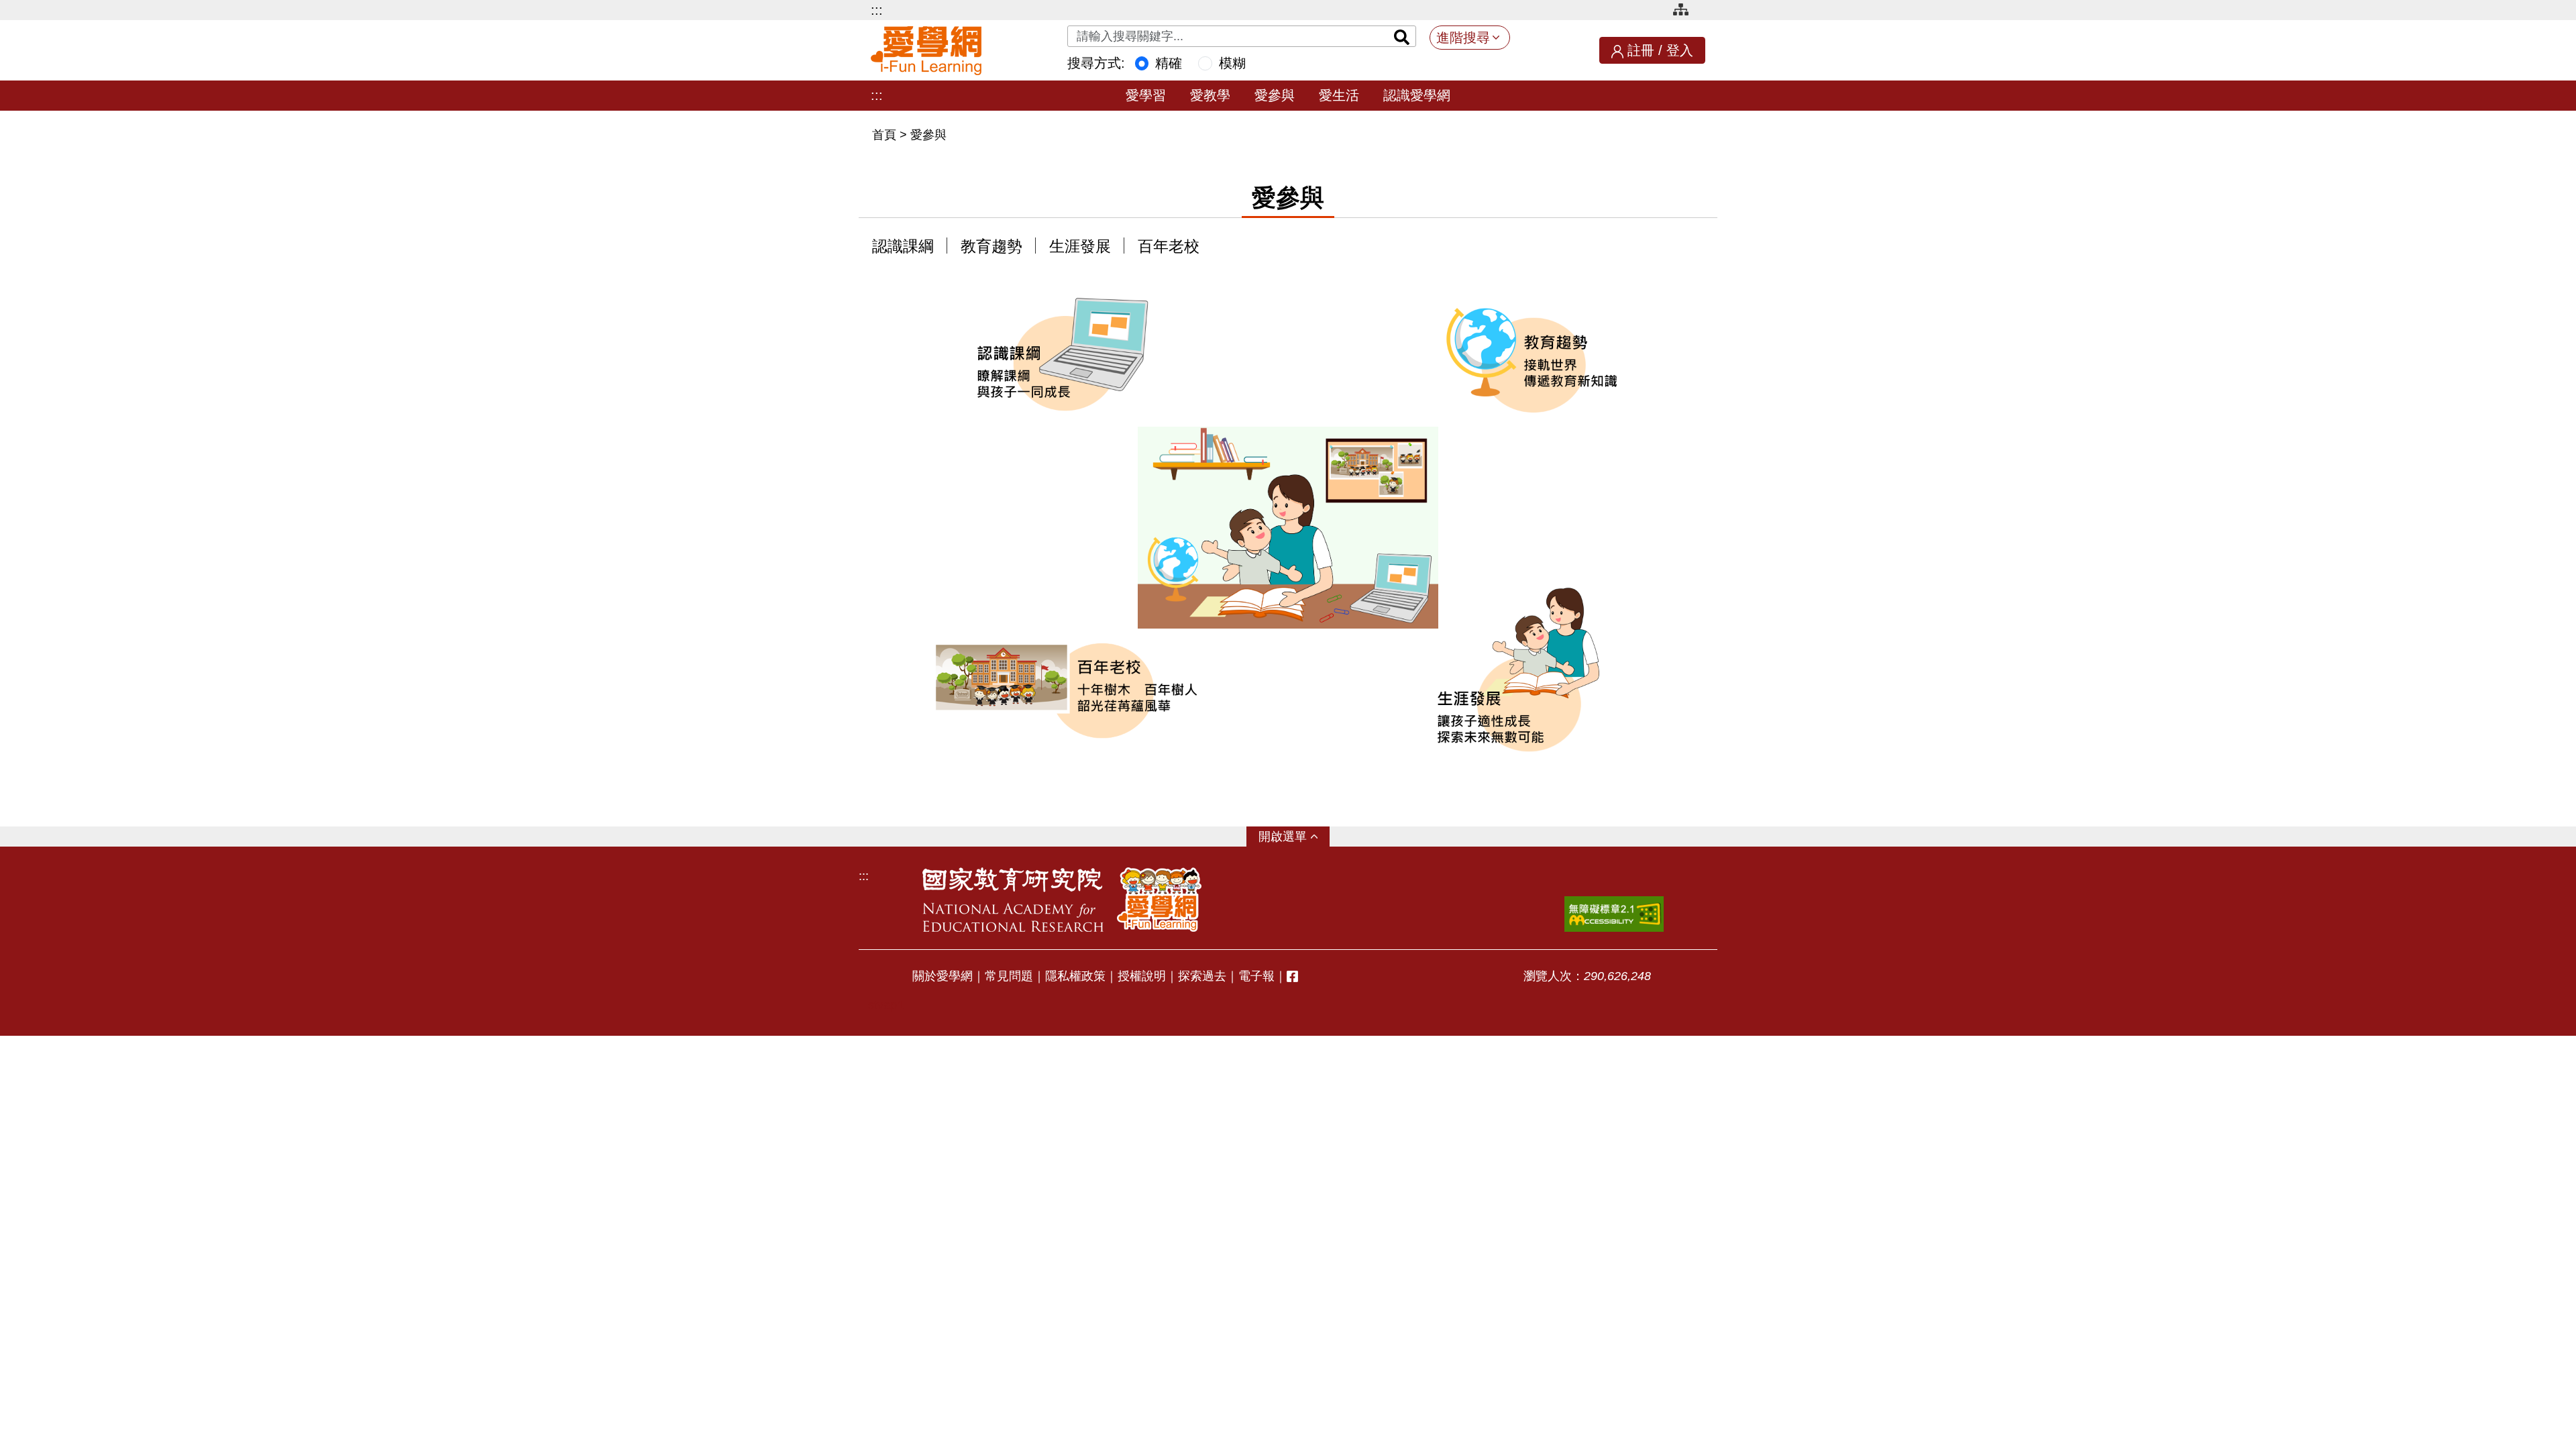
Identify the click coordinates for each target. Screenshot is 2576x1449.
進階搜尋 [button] (1463, 38)
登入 (1680, 50)
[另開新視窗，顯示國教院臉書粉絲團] (1292, 976)
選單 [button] (1295, 837)
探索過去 (1202, 976)
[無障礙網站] (1614, 914)
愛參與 (1275, 95)
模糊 (1232, 63)
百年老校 (1169, 247)
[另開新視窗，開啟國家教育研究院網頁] (1013, 900)
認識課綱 (903, 247)
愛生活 (1339, 95)
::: (877, 10)
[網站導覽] (1686, 12)
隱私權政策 (1075, 976)
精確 (1169, 63)
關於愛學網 (943, 976)
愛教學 (1210, 95)
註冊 (1641, 50)
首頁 (886, 135)
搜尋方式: (1096, 63)
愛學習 (1146, 95)
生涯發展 (1080, 247)
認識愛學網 (1417, 95)
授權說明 (1142, 976)
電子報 (1256, 976)
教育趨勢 (991, 247)
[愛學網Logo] (1159, 900)
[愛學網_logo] (926, 51)
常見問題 (1009, 976)
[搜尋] (1402, 36)
